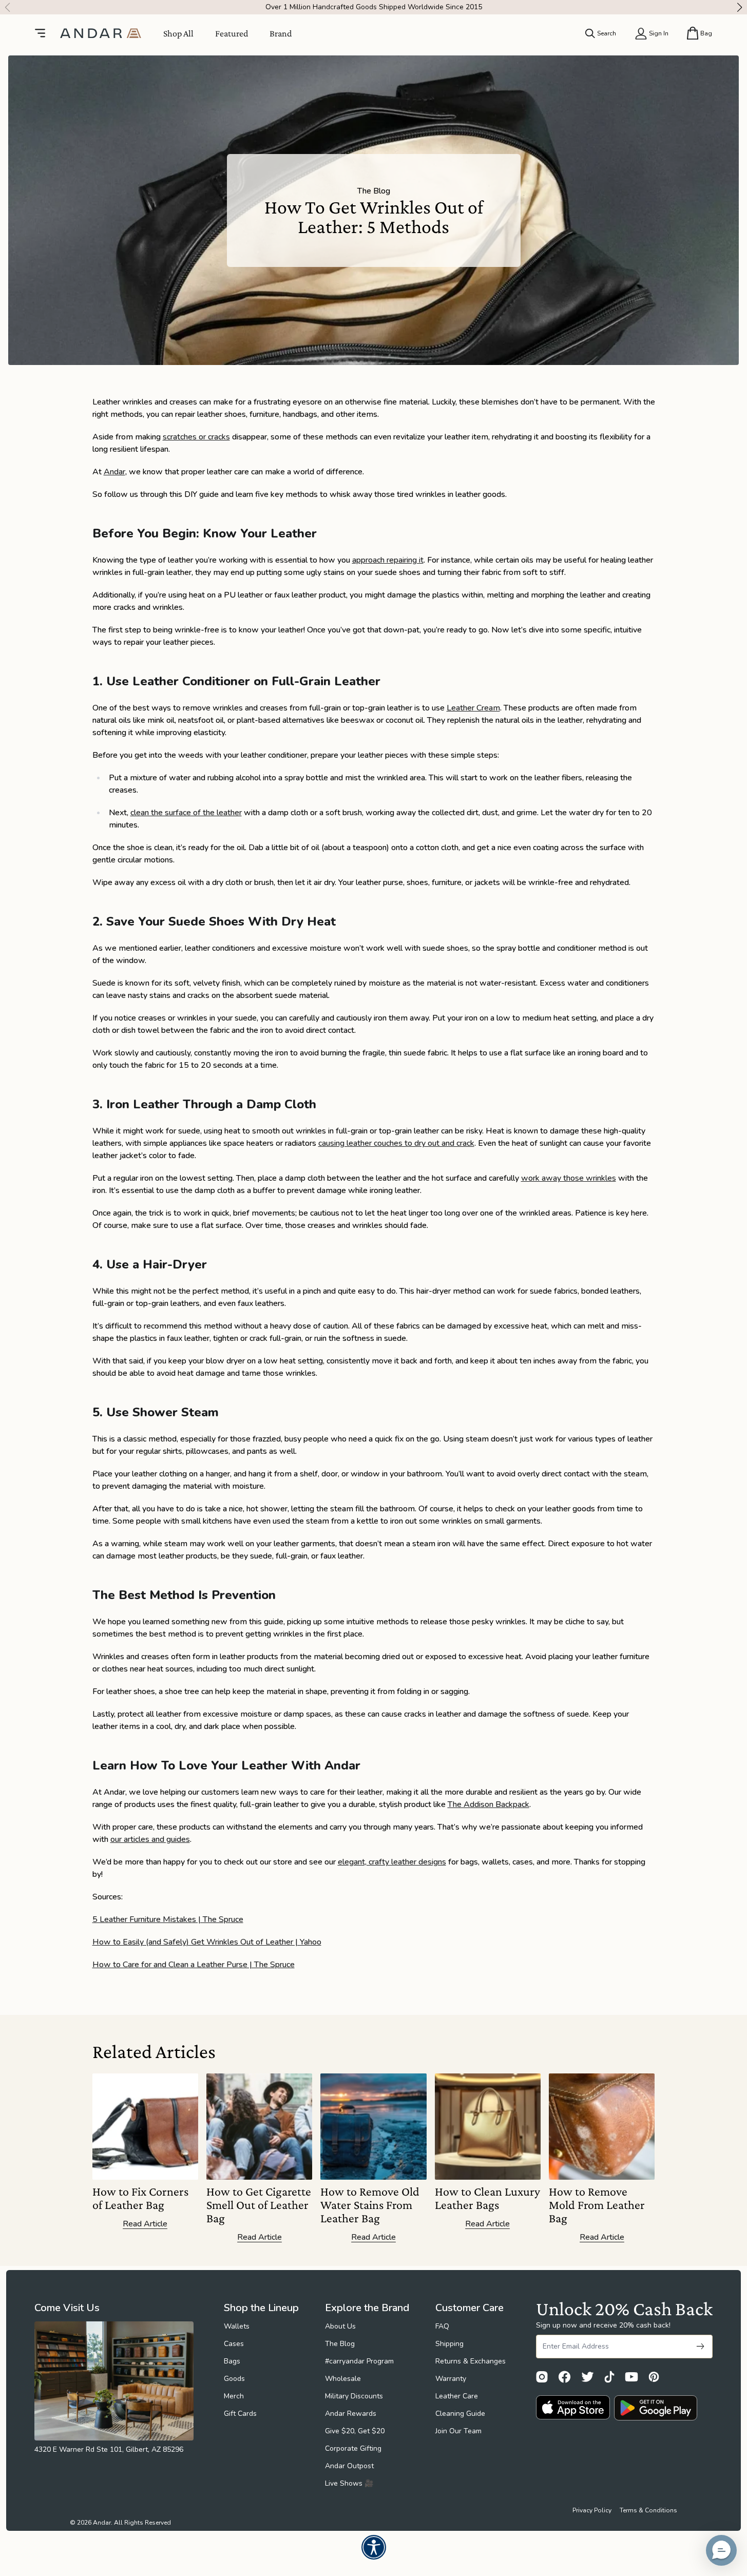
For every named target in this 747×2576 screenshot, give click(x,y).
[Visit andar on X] (588, 2377)
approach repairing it (388, 560)
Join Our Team (458, 2431)
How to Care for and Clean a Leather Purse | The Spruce (194, 1965)
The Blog (340, 2344)
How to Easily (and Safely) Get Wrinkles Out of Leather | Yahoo (207, 1942)
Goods (234, 2379)
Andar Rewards (351, 2414)
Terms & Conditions (648, 2510)
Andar (114, 472)
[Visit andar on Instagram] (542, 2377)
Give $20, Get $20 (355, 2431)
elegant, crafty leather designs (392, 1862)
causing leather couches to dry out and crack (396, 1143)
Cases (234, 2344)
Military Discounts (354, 2396)
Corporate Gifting (353, 2448)
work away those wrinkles (569, 1178)
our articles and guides (150, 1839)
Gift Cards (240, 2414)
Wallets (237, 2326)
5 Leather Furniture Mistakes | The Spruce (168, 1919)
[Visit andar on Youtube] (631, 2377)
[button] (721, 2550)
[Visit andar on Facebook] (564, 2377)
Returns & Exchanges (471, 2361)
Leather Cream (473, 708)
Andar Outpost (349, 2466)
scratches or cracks (196, 437)
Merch (234, 2396)
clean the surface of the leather (186, 813)
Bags (232, 2361)
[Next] (742, 7)
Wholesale (343, 2379)
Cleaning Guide (460, 2414)
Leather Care (457, 2396)
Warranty (451, 2379)
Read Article (145, 2224)
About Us (340, 2326)
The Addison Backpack (489, 1804)
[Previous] (5, 7)
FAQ (442, 2326)
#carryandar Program (359, 2361)
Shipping (449, 2344)
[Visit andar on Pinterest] (654, 2377)
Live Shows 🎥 (349, 2483)
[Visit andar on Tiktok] (609, 2377)
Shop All (178, 33)
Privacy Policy (592, 2510)
